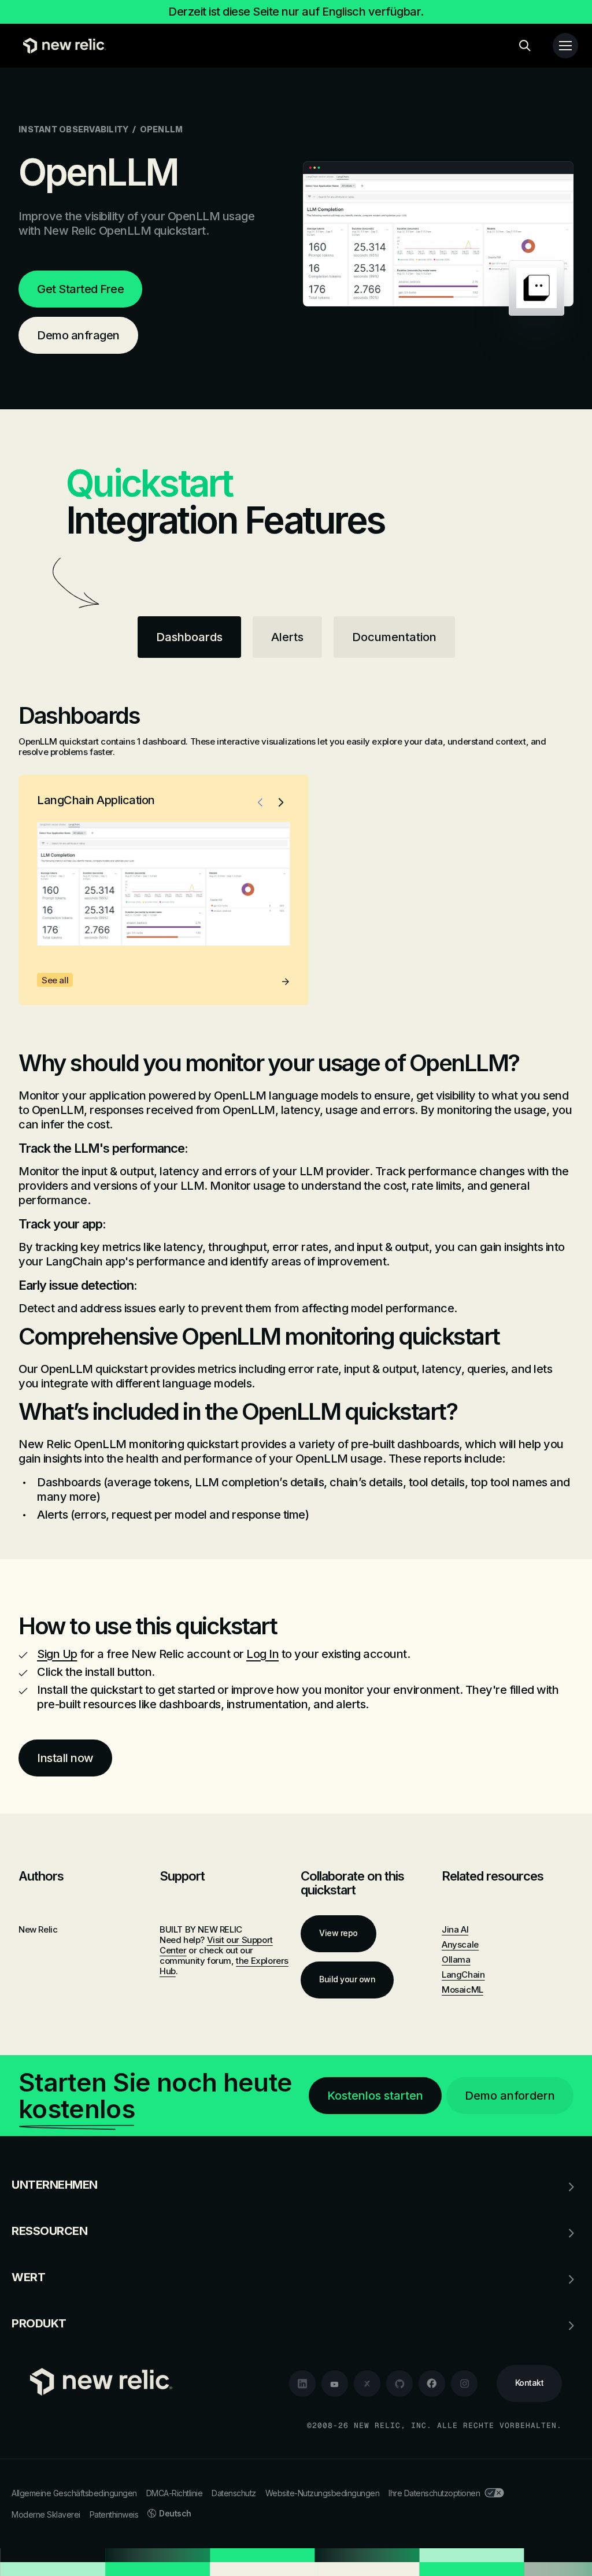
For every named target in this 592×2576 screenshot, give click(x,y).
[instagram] (464, 2383)
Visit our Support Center (216, 1945)
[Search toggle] (525, 46)
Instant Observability (73, 129)
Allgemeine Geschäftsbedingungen (74, 2493)
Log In (262, 1654)
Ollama (456, 1959)
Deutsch (175, 2513)
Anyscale (460, 1944)
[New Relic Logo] (62, 46)
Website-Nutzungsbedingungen (323, 2493)
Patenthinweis (114, 2514)
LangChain (463, 1974)
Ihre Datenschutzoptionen (434, 2493)
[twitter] (367, 2383)
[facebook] (432, 2383)
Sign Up (57, 1654)
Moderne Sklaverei (46, 2514)
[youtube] (335, 2383)
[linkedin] (302, 2383)
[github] (399, 2383)
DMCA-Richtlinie (175, 2493)
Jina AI (455, 1929)
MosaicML (462, 1990)
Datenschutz (234, 2493)
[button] (260, 802)
